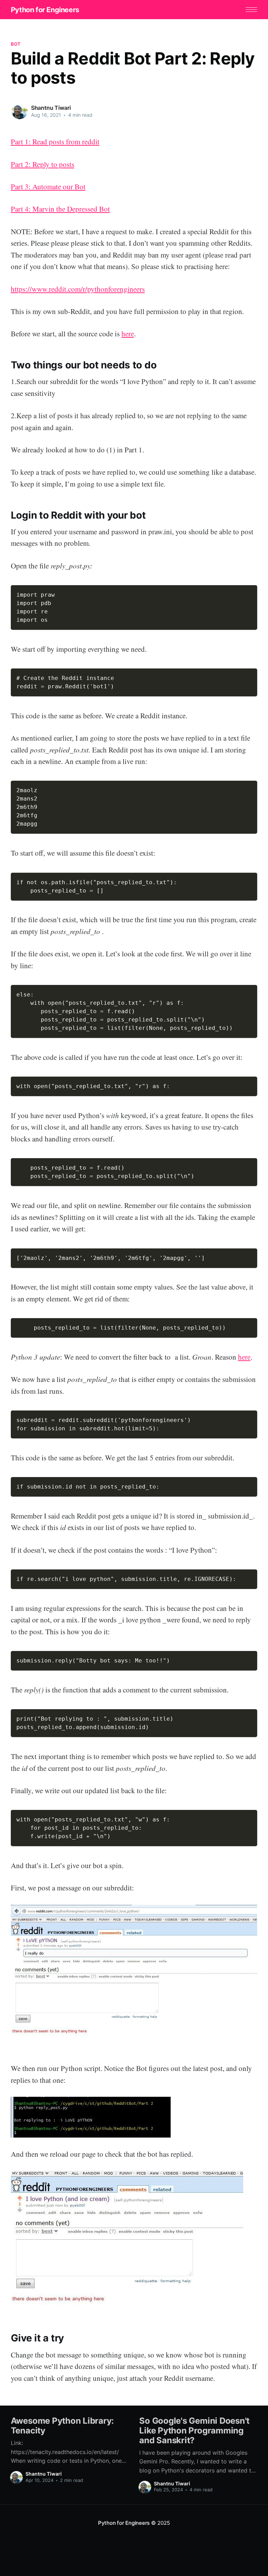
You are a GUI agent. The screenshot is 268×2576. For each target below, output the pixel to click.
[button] (251, 10)
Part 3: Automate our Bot (48, 186)
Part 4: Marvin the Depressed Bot (60, 209)
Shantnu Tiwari (51, 108)
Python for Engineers (45, 10)
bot (16, 44)
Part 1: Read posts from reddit (55, 142)
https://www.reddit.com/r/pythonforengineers (78, 289)
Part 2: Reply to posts (43, 164)
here (128, 334)
